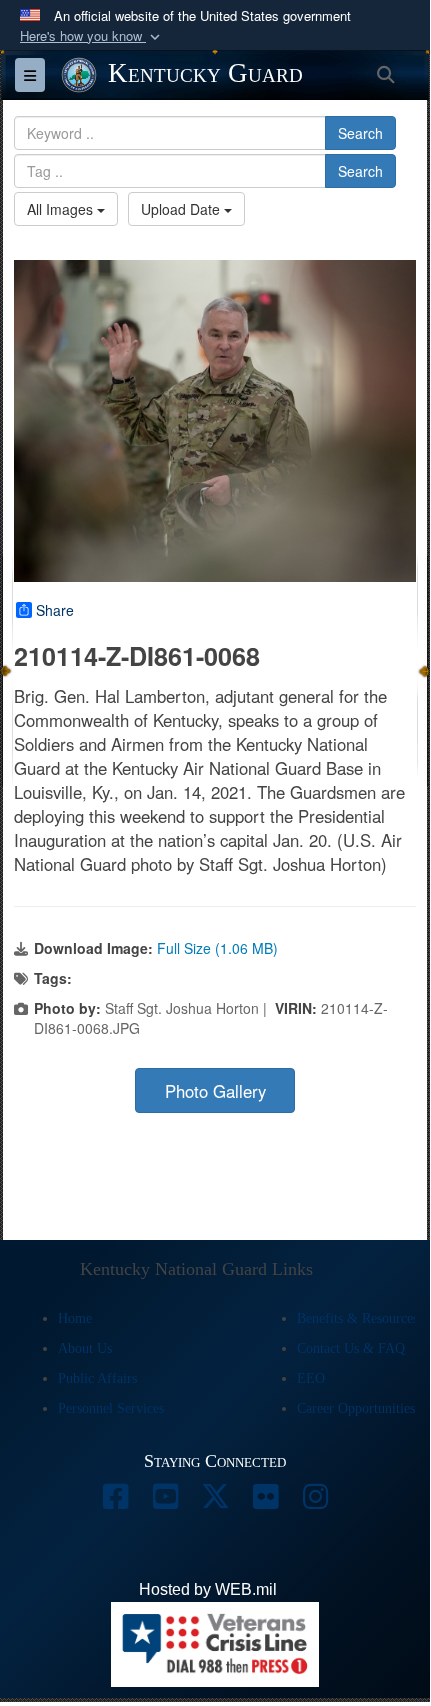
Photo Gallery (215, 1091)
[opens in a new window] (115, 1501)
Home (75, 1318)
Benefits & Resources (357, 1318)
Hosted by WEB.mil (208, 1589)
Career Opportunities (356, 1408)
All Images (62, 209)
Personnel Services (111, 1408)
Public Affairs (97, 1378)
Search (360, 133)
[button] (92, 36)
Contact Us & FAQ (351, 1348)
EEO (311, 1378)
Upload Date (182, 209)
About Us (85, 1348)
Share (55, 610)
